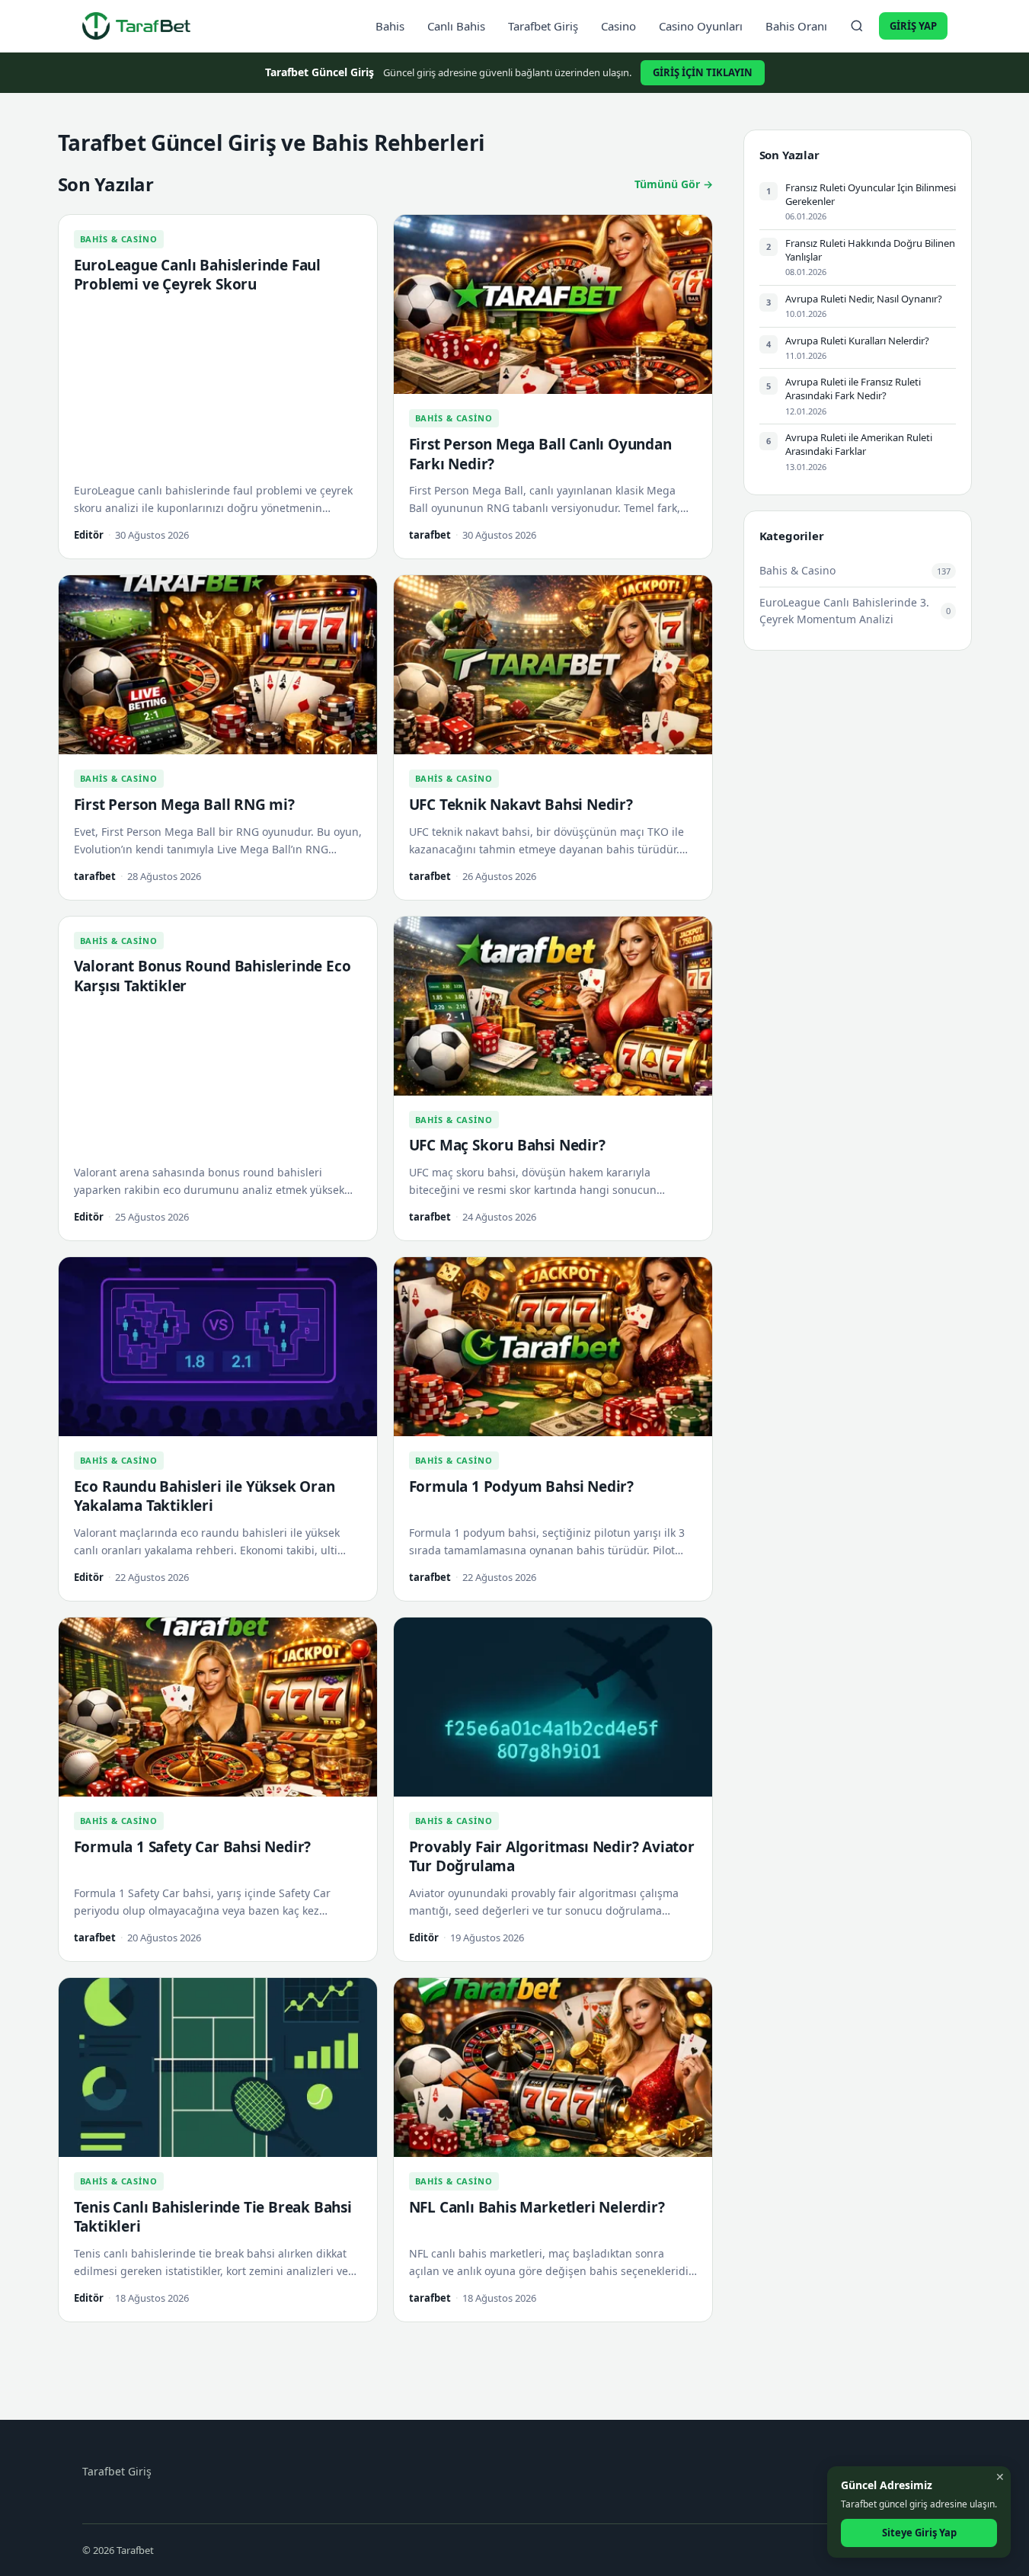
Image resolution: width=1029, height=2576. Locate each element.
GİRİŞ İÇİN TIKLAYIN (703, 72)
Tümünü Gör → (674, 184)
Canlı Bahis (456, 26)
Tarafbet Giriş (543, 26)
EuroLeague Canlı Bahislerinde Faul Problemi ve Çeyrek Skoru (198, 275)
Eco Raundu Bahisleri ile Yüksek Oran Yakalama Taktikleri (205, 1496)
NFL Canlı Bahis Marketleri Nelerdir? (537, 2207)
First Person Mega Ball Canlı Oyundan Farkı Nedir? (540, 454)
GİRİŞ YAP (913, 26)
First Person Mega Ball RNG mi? (184, 805)
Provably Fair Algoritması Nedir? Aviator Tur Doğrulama (552, 1857)
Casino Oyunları (701, 26)
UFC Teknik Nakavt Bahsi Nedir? (521, 805)
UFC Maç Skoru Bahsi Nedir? (507, 1145)
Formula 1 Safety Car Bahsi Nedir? (193, 1847)
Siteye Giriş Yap (919, 2533)
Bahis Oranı (796, 26)
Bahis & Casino (119, 239)
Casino (618, 26)
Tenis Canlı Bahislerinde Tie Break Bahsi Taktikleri (213, 2217)
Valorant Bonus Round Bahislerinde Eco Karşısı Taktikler (213, 976)
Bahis (390, 26)
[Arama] (857, 26)
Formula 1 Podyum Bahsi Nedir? (522, 1486)
